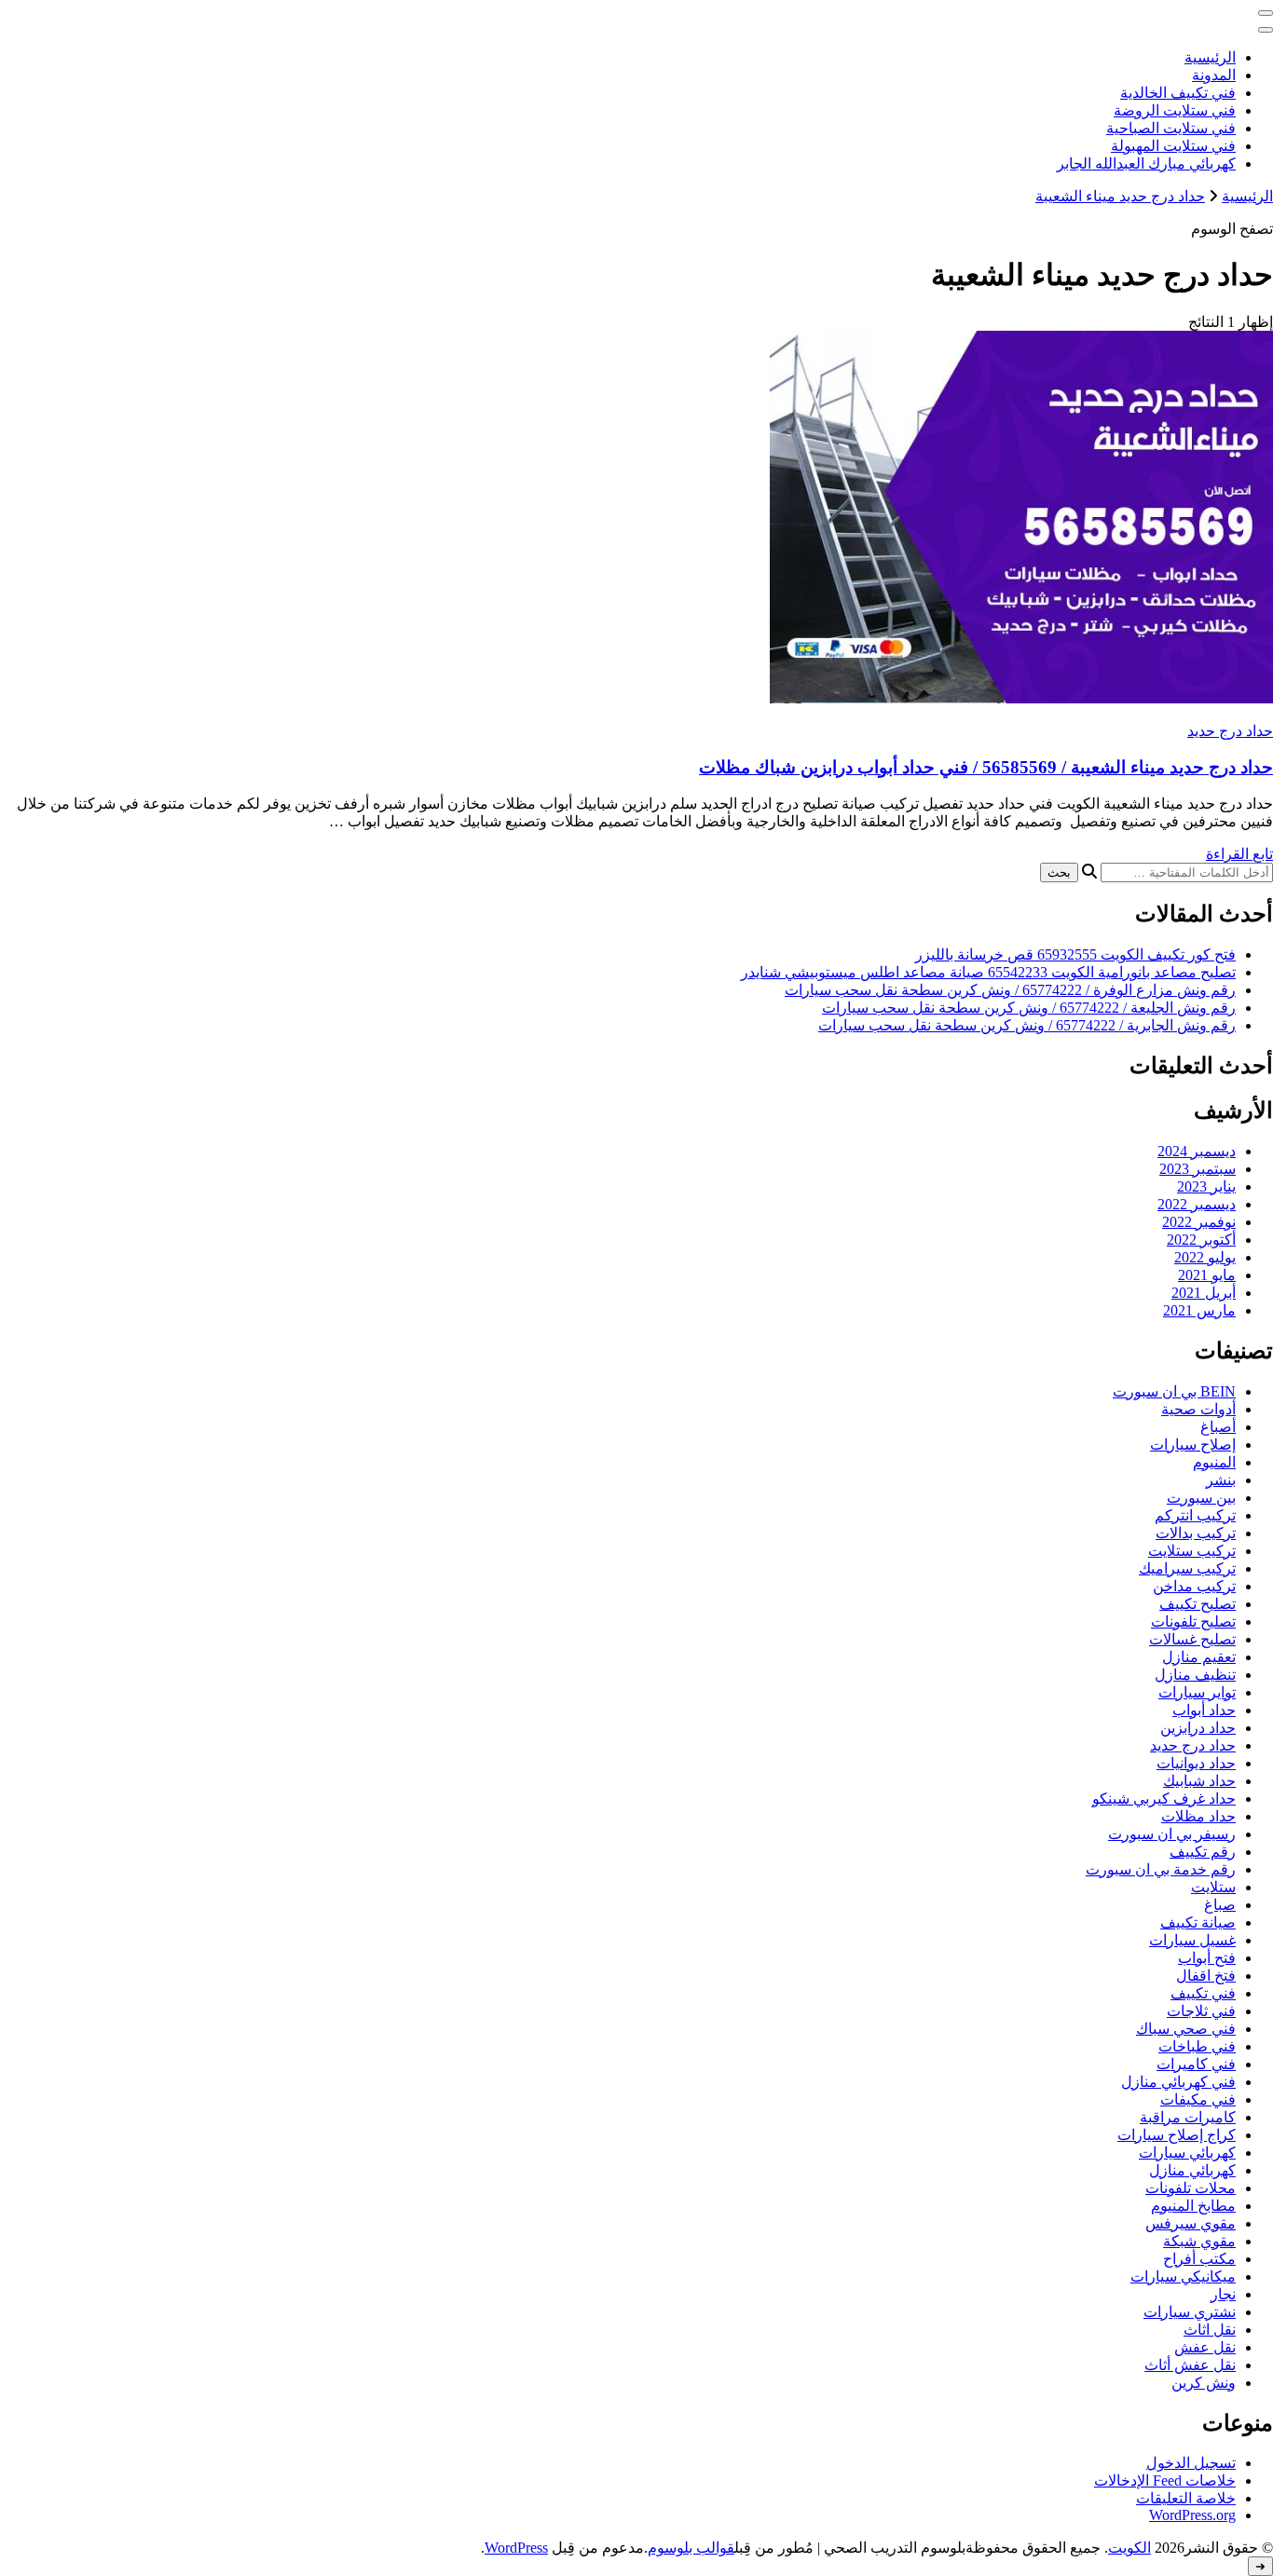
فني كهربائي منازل (1178, 2082)
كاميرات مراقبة (1188, 2117)
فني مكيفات (1198, 2099)
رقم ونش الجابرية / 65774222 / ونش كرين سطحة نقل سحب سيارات (1027, 1025)
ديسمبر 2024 (1197, 1151)
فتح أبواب (1207, 1958)
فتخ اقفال (1206, 1976)
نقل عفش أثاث (1190, 2365)
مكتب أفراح (1199, 2259)
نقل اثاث (1210, 2330)
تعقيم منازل (1199, 1657)
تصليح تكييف (1198, 1604)
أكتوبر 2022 (1201, 1240)
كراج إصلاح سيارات (1177, 2135)
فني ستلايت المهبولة (1173, 146)
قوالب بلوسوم (691, 2548)
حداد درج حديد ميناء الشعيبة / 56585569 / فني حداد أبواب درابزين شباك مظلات (986, 767)
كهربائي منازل (1192, 2170)
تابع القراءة (1239, 854)
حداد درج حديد (1230, 731)
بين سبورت (1201, 1498)
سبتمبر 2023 (1198, 1169)
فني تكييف (1203, 1993)
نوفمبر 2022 (1199, 1222)
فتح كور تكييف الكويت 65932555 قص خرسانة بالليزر (1075, 954)
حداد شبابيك (1199, 1781)
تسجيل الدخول (1191, 2463)
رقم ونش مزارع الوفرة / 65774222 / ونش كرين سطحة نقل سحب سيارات (1010, 990)
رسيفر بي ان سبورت (1172, 1834)
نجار (1223, 2294)
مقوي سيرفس (1191, 2223)
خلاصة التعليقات (1186, 2498)
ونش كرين (1204, 2383)
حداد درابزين (1198, 1728)
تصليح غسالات (1192, 1639)
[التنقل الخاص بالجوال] (1266, 13)
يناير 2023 (1206, 1186)
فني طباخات (1197, 2046)
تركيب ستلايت (1192, 1551)
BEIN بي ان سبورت (1174, 1391)
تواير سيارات (1197, 1692)
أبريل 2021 (1204, 1293)
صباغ (1220, 1905)
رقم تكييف (1203, 1852)
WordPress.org (1192, 2515)
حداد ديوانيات (1196, 1763)
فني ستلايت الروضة (1175, 110)
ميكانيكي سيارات (1183, 2276)
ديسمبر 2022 (1197, 1204)
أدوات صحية (1198, 1409)
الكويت (1129, 2548)
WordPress (516, 2548)
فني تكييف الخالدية (1178, 93)
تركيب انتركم (1195, 1515)
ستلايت (1213, 1887)
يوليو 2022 (1205, 1257)
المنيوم (1214, 1462)
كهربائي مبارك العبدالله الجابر (1146, 164)
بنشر (1221, 1480)
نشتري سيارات (1190, 2312)
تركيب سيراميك (1187, 1568)
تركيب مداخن (1194, 1586)
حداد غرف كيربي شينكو (1164, 1799)
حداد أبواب (1204, 1710)
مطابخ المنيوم (1193, 2206)
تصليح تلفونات (1193, 1622)
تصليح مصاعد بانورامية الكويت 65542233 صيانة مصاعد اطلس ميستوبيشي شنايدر (988, 972)
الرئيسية (1210, 57)
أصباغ (1218, 1427)
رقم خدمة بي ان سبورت (1161, 1869)
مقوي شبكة (1199, 2241)
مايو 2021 (1207, 1275)
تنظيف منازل (1195, 1675)
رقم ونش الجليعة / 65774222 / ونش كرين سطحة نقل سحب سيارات (1029, 1008)
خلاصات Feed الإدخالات (1165, 2481)
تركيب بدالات (1196, 1533)
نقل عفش (1205, 2347)
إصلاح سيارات (1193, 1445)
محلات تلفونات (1191, 2188)
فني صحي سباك (1186, 2029)
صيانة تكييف (1198, 1922)
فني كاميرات (1196, 2064)
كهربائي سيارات (1187, 2153)
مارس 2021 (1199, 1310)
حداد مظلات (1198, 1816)
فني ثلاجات (1201, 2011)
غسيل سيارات (1192, 1940)
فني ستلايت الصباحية (1171, 128)
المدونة (1214, 75)
